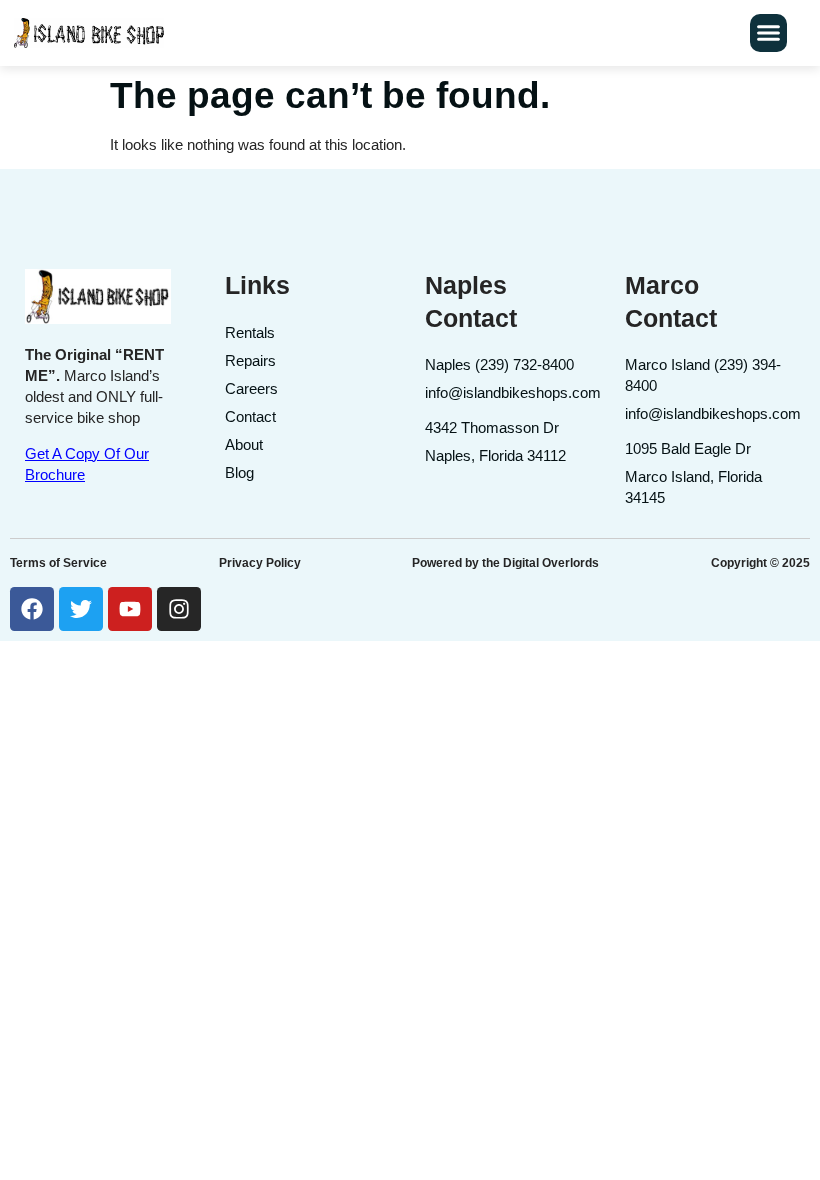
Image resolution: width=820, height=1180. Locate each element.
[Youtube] (130, 609)
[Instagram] (179, 609)
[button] (769, 33)
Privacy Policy (260, 563)
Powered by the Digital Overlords (505, 563)
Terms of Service (58, 563)
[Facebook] (32, 609)
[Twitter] (81, 609)
